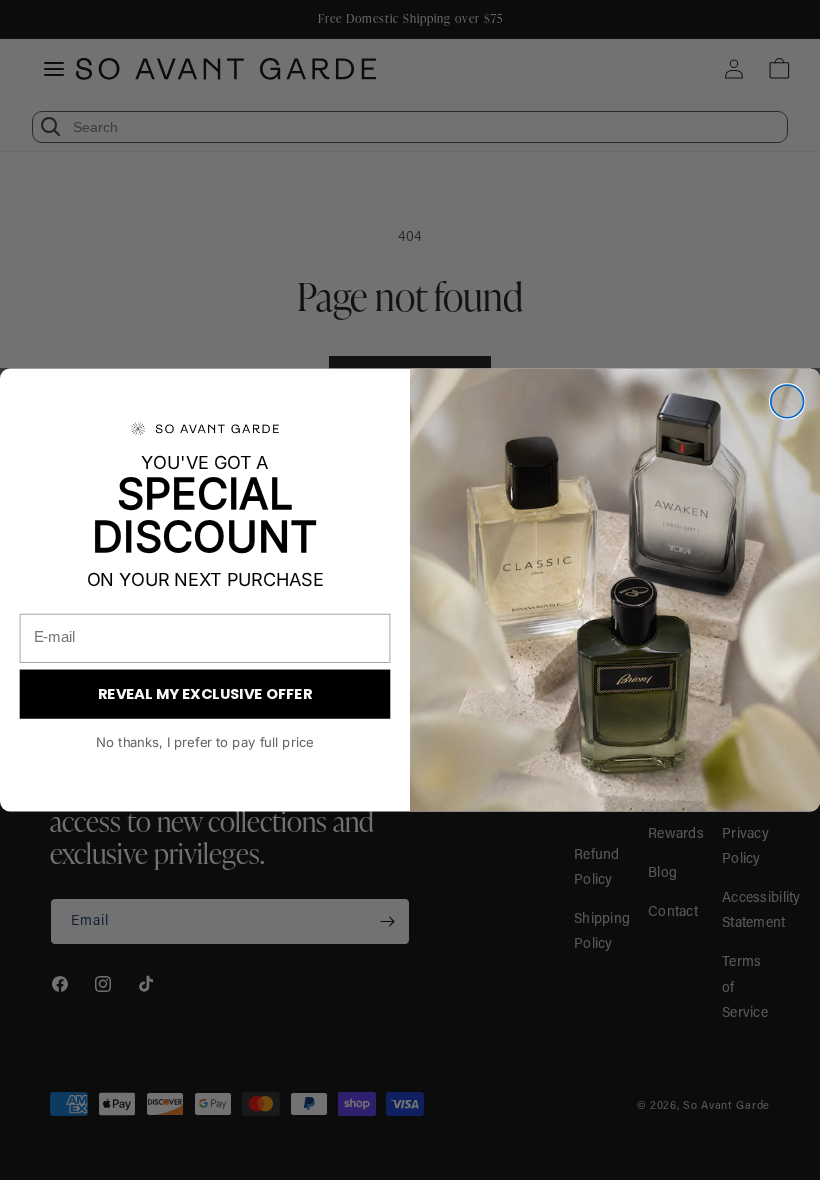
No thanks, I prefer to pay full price (204, 742)
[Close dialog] (787, 401)
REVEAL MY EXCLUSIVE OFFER (205, 693)
